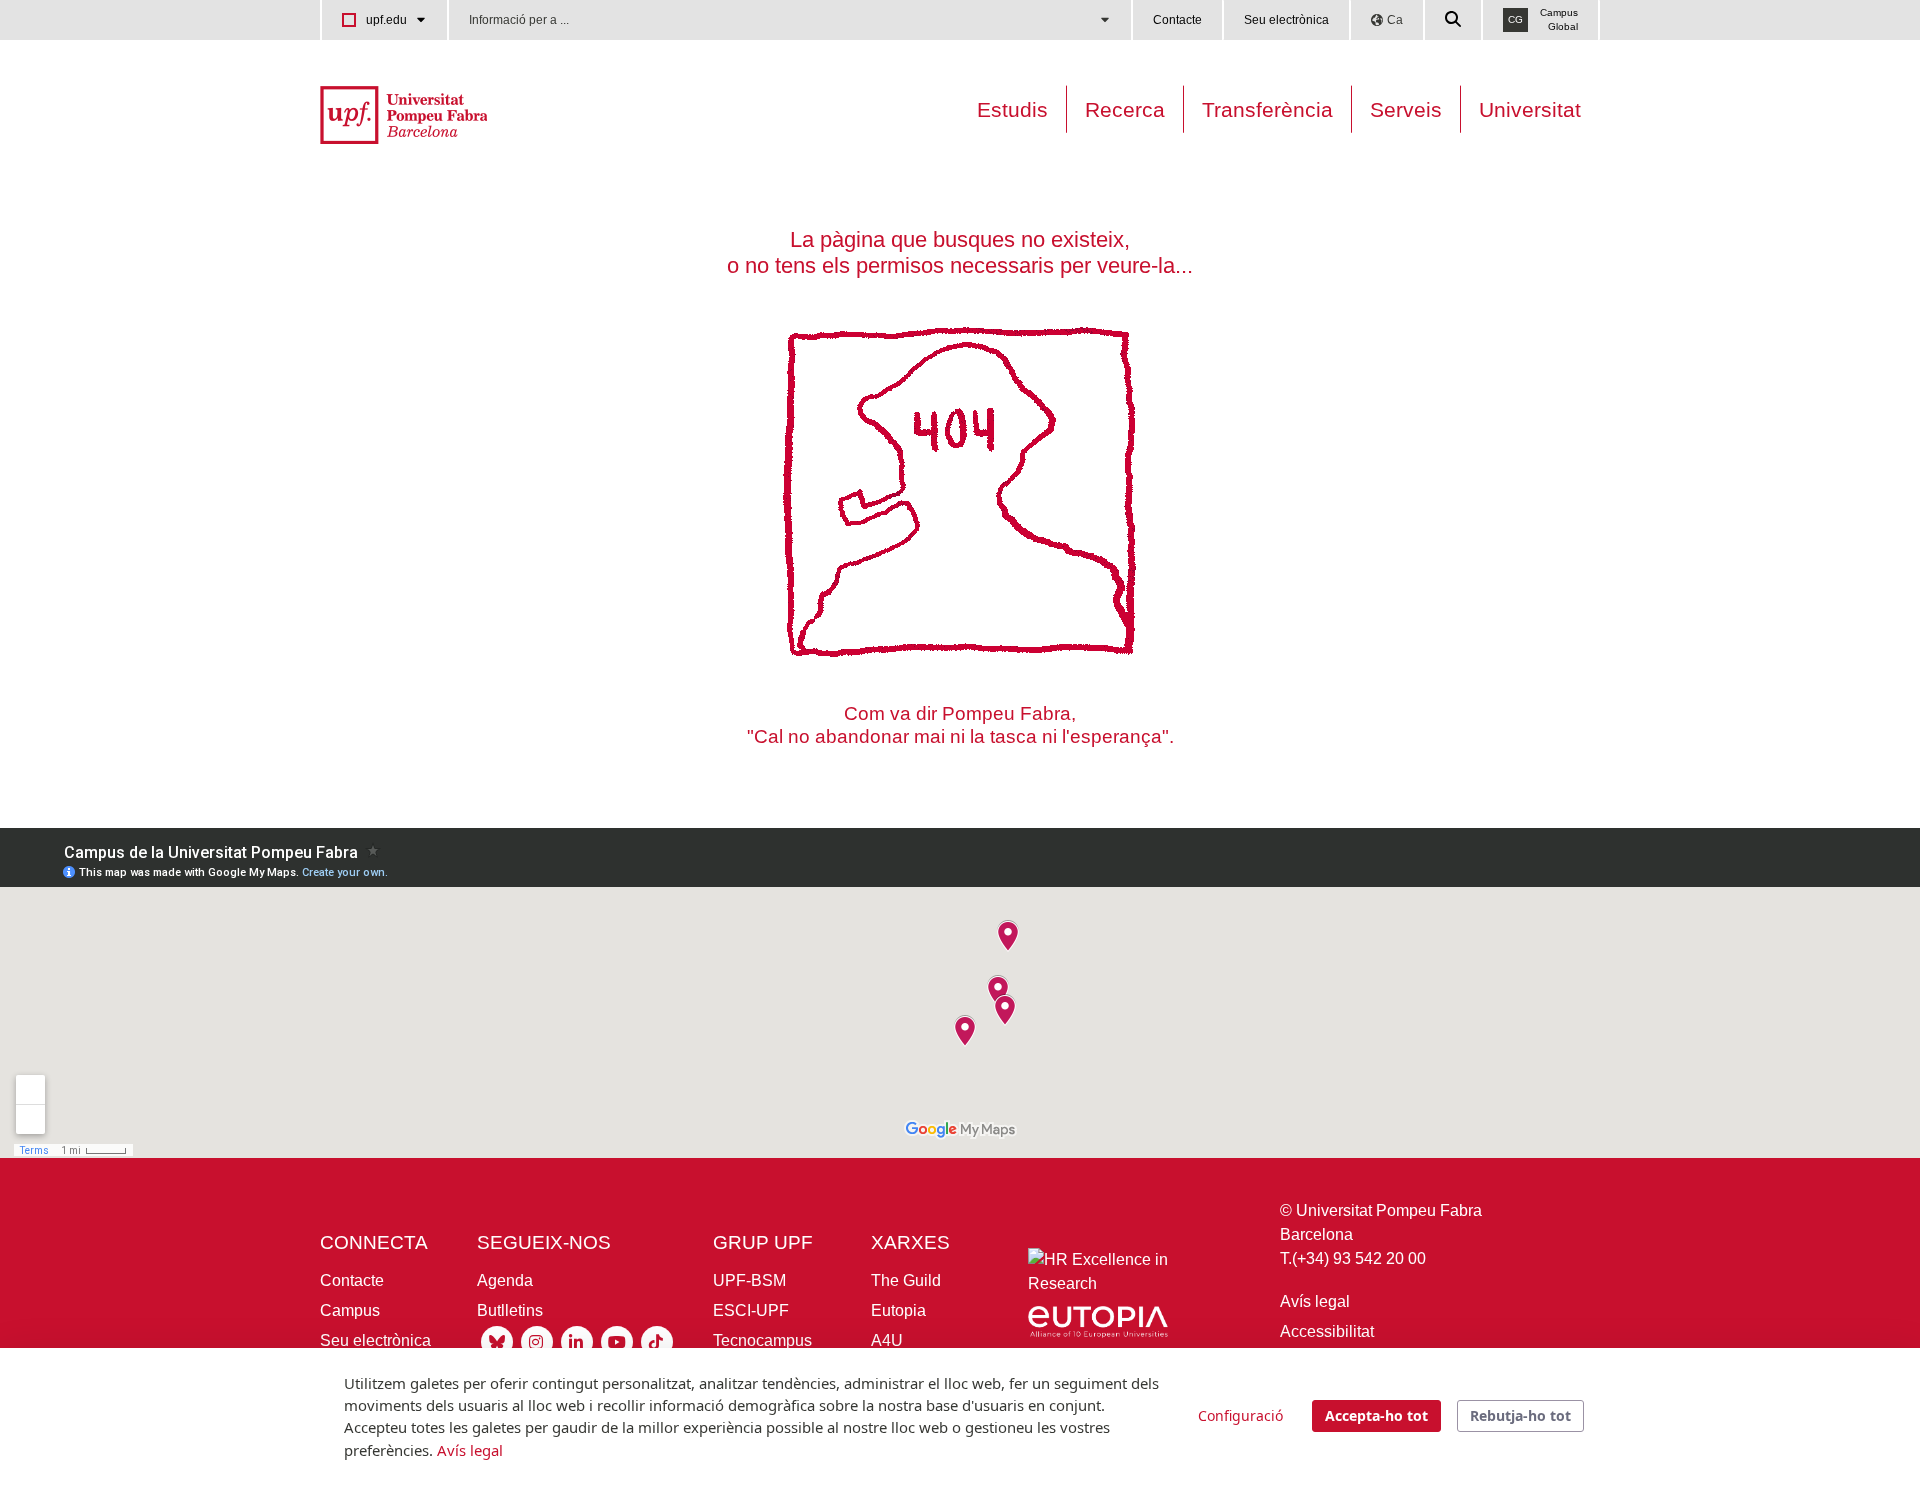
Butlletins (510, 1310)
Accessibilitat (1327, 1331)
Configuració (1240, 1415)
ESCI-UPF (751, 1310)
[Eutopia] (1098, 1325)
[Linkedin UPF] (577, 1340)
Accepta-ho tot (1376, 1415)
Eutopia (898, 1310)
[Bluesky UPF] (497, 1340)
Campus (350, 1310)
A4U (887, 1340)
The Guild (906, 1280)
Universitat (1530, 109)
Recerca (1125, 109)
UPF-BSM (749, 1280)
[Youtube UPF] (617, 1340)
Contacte (1177, 20)
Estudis (1012, 109)
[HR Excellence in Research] (1098, 1276)
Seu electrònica (1286, 20)
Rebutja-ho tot (1520, 1415)
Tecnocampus (762, 1340)
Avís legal (1315, 1301)
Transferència (1267, 109)
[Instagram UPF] (537, 1340)
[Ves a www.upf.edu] (403, 113)
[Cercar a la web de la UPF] (1454, 20)
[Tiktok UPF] (657, 1340)
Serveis (1406, 109)
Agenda (505, 1280)
